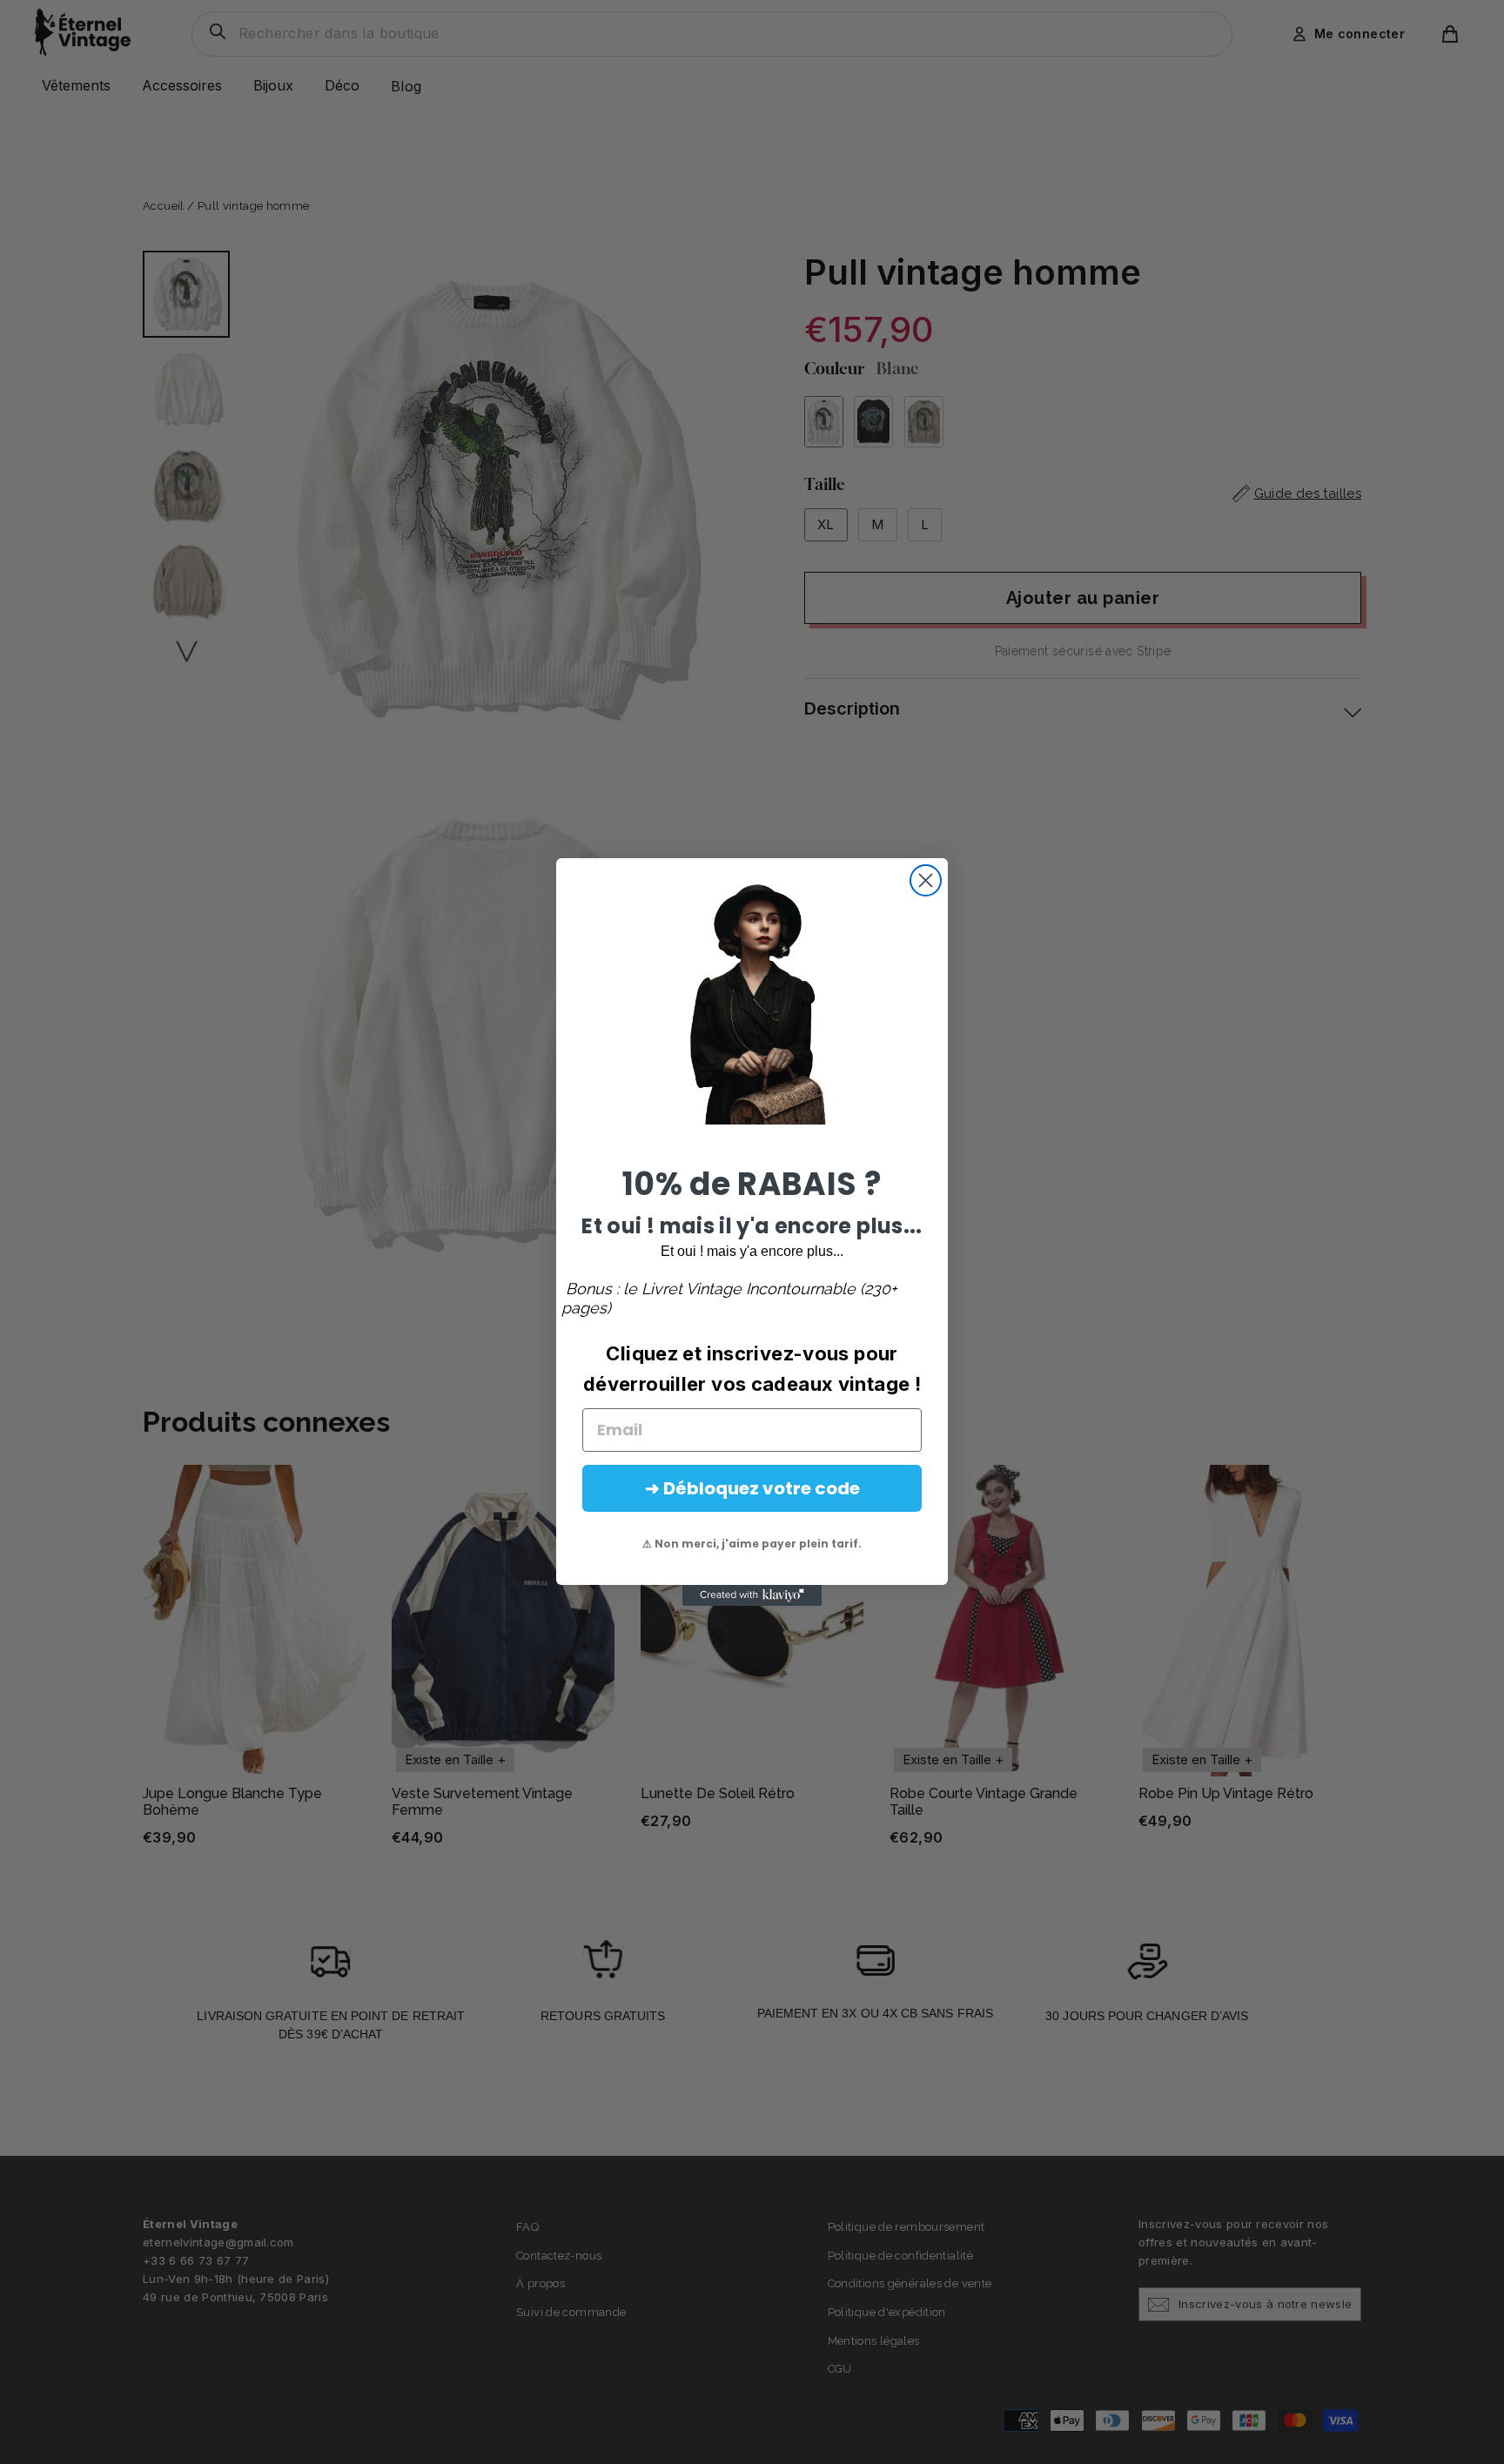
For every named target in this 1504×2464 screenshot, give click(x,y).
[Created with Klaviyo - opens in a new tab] (752, 1595)
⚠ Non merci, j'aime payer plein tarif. (752, 1544)
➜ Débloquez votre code (752, 1488)
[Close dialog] (926, 880)
